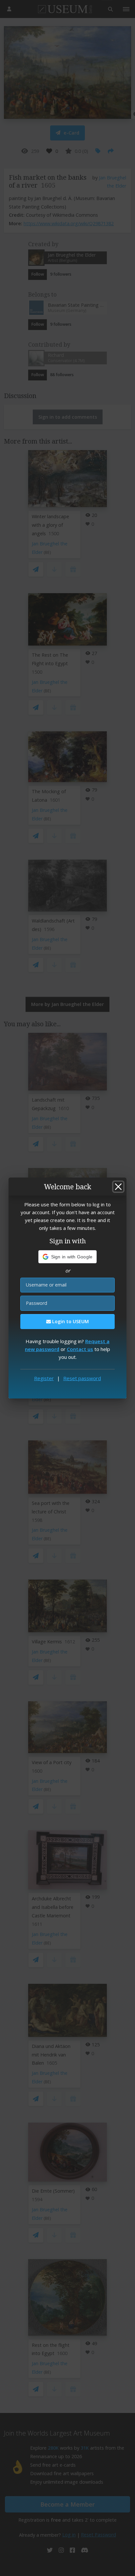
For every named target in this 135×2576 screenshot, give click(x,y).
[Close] (118, 1187)
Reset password (82, 1378)
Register (44, 1378)
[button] (68, 1257)
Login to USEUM (70, 1321)
